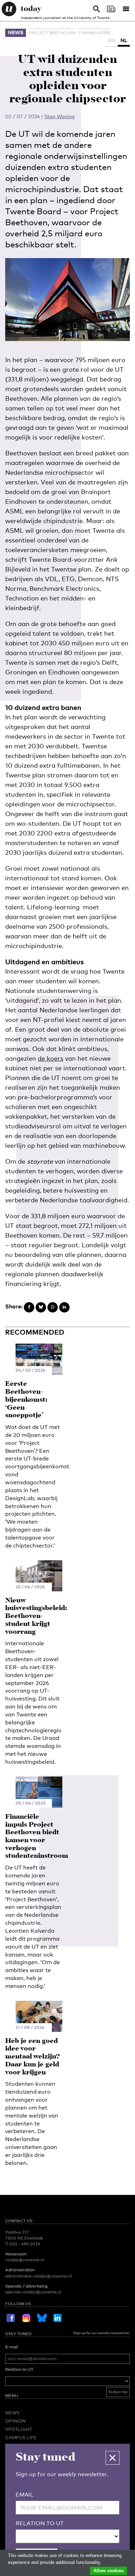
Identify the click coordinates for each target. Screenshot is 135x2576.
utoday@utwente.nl (25, 2260)
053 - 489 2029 (25, 2244)
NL (124, 40)
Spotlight (19, 2429)
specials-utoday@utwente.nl (33, 2292)
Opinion (15, 2421)
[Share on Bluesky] (41, 1307)
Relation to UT (19, 2369)
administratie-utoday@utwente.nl (39, 2276)
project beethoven (52, 33)
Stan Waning (60, 116)
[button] (112, 2458)
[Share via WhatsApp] (53, 1307)
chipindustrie (94, 33)
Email (25, 2495)
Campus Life (21, 2437)
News (16, 32)
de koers (51, 1058)
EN (111, 40)
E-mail (12, 2347)
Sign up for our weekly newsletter (101, 2333)
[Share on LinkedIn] (64, 1307)
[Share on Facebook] (29, 1307)
